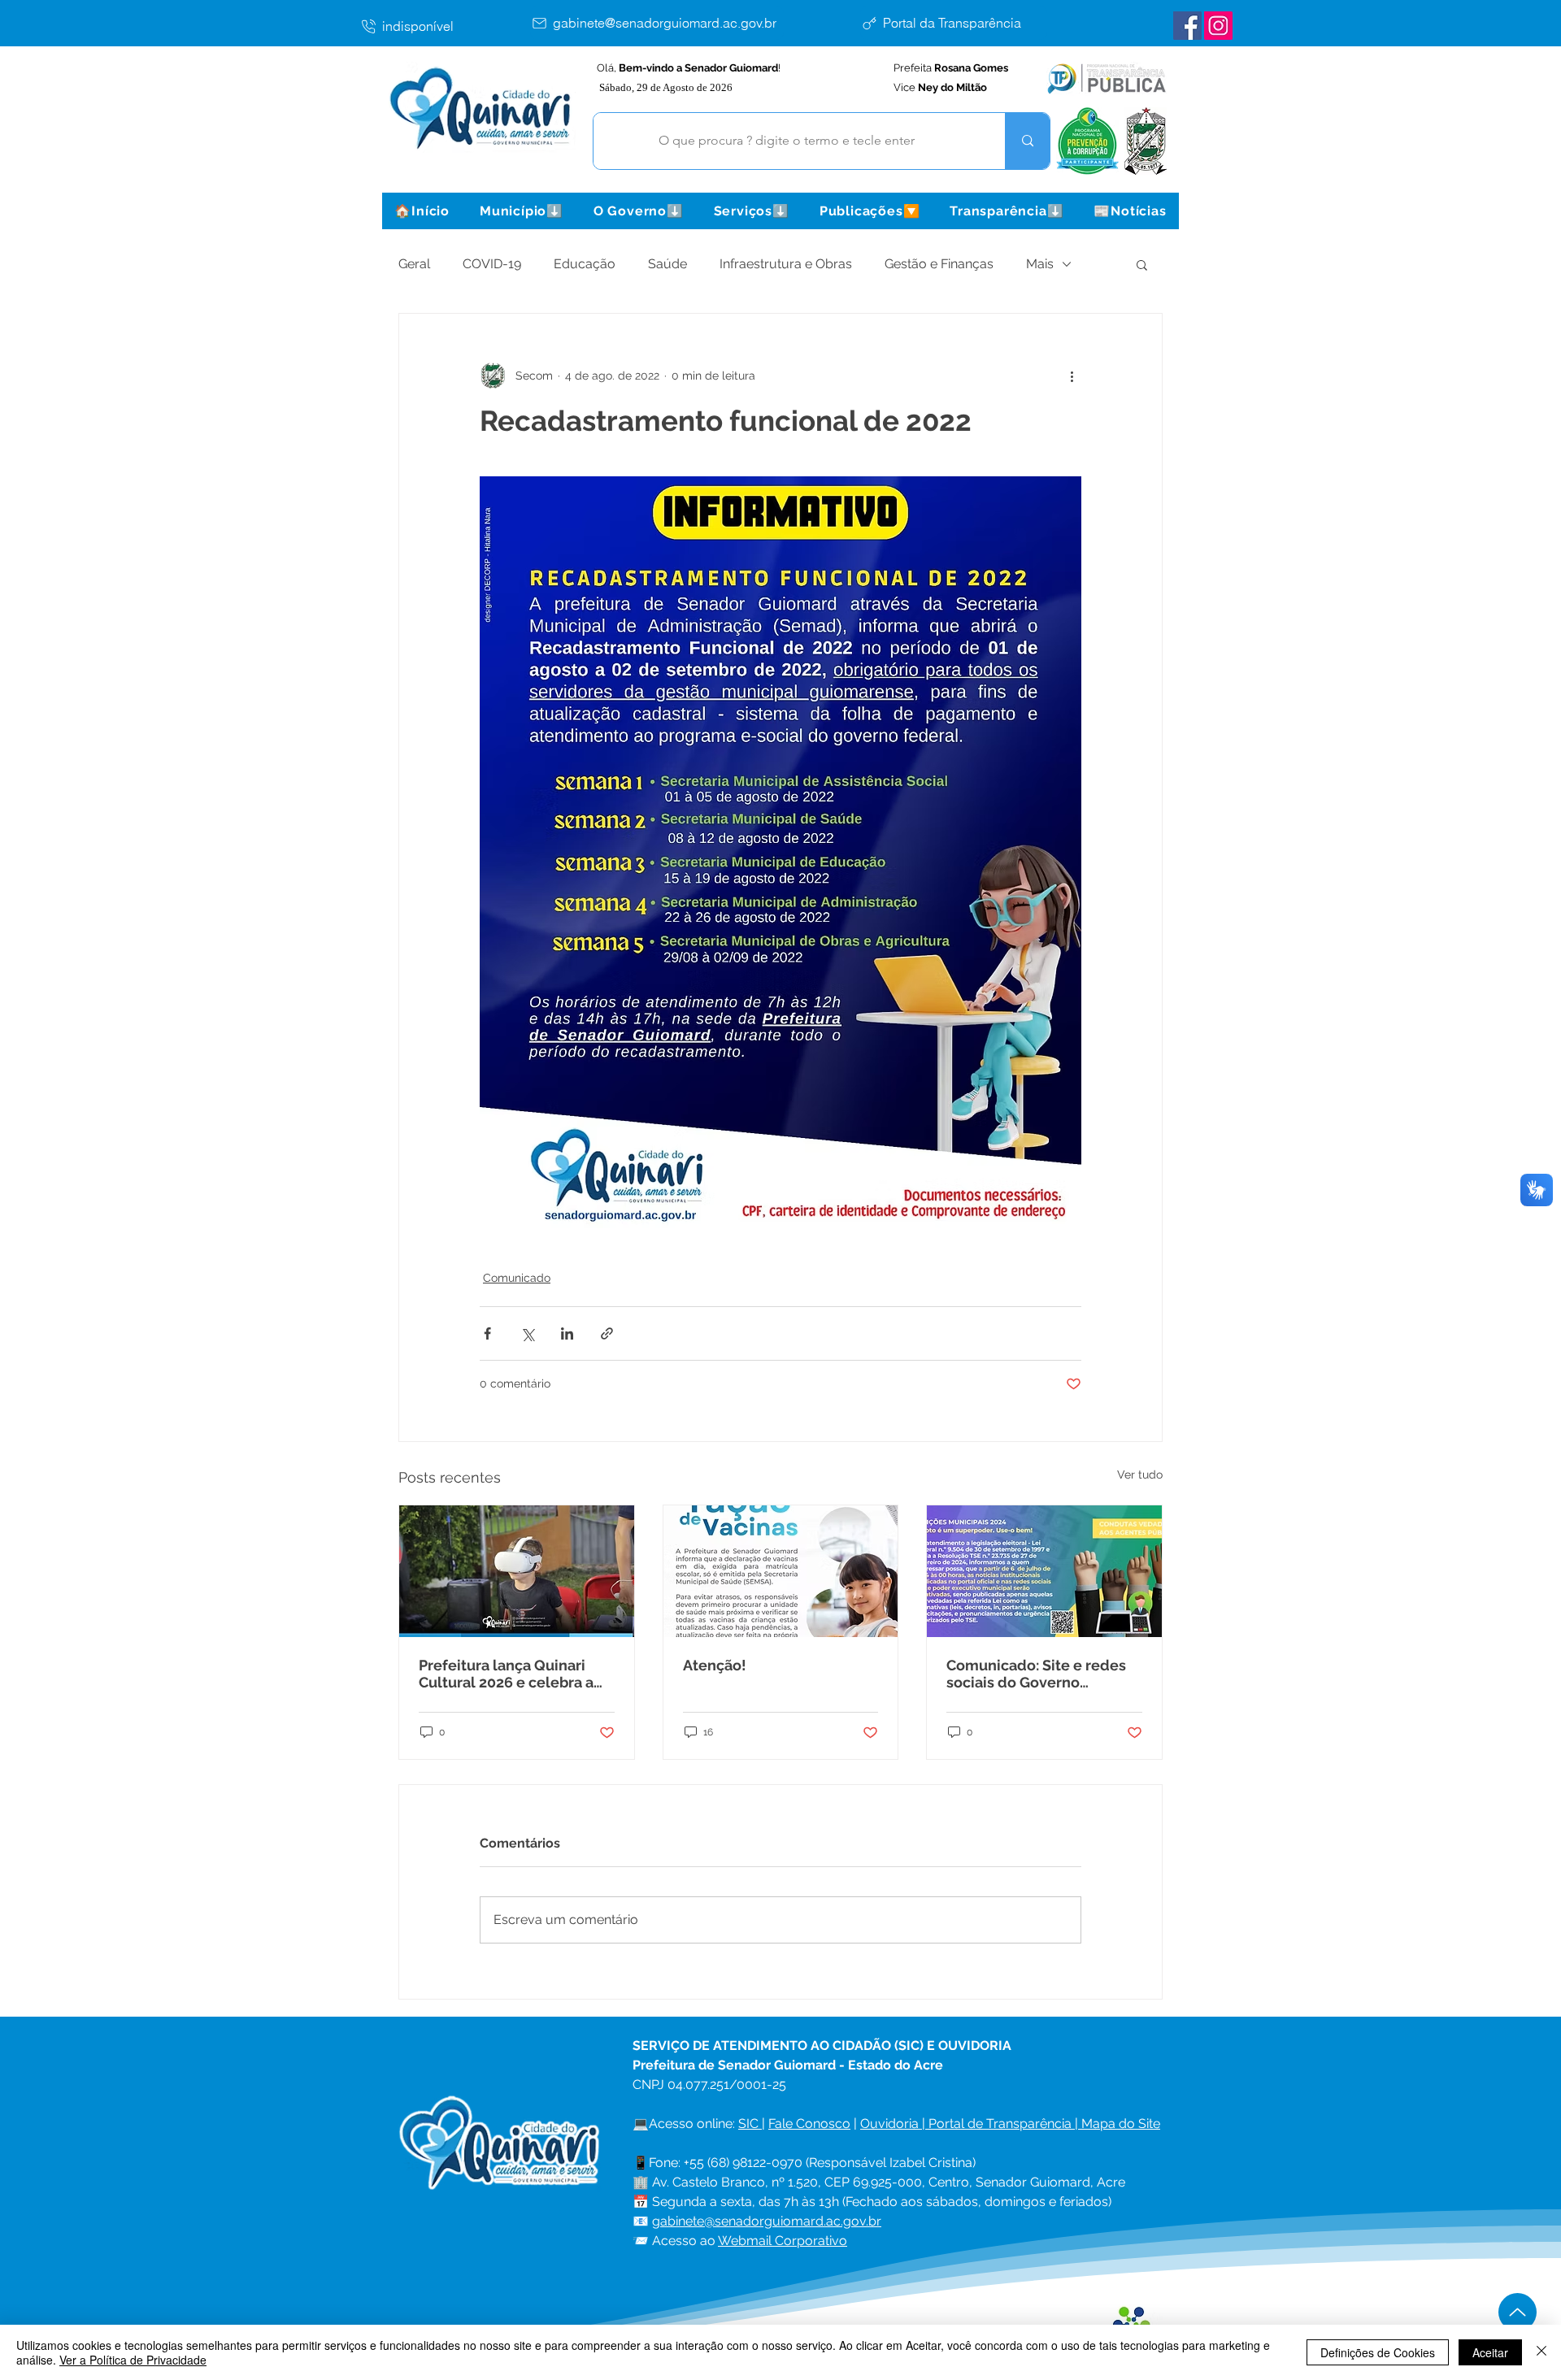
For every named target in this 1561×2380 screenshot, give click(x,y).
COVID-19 (492, 264)
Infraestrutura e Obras (786, 264)
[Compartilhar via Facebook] (487, 1333)
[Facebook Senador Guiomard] (1187, 26)
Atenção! (715, 1665)
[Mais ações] (1072, 376)
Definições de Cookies (1378, 2352)
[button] (521, 211)
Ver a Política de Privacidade (133, 2360)
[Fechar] (1541, 2352)
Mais (1040, 264)
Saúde (667, 264)
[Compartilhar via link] (607, 1333)
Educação (585, 264)
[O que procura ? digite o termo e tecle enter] (1027, 141)
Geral (414, 264)
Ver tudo (1140, 1474)
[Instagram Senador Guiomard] (1218, 26)
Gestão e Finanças (939, 264)
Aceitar (1490, 2352)
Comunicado (517, 1278)
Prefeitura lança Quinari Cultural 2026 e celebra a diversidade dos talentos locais (507, 1674)
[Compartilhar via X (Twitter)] (527, 1333)
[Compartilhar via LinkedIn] (567, 1333)
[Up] (1518, 2312)
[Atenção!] (781, 1571)
